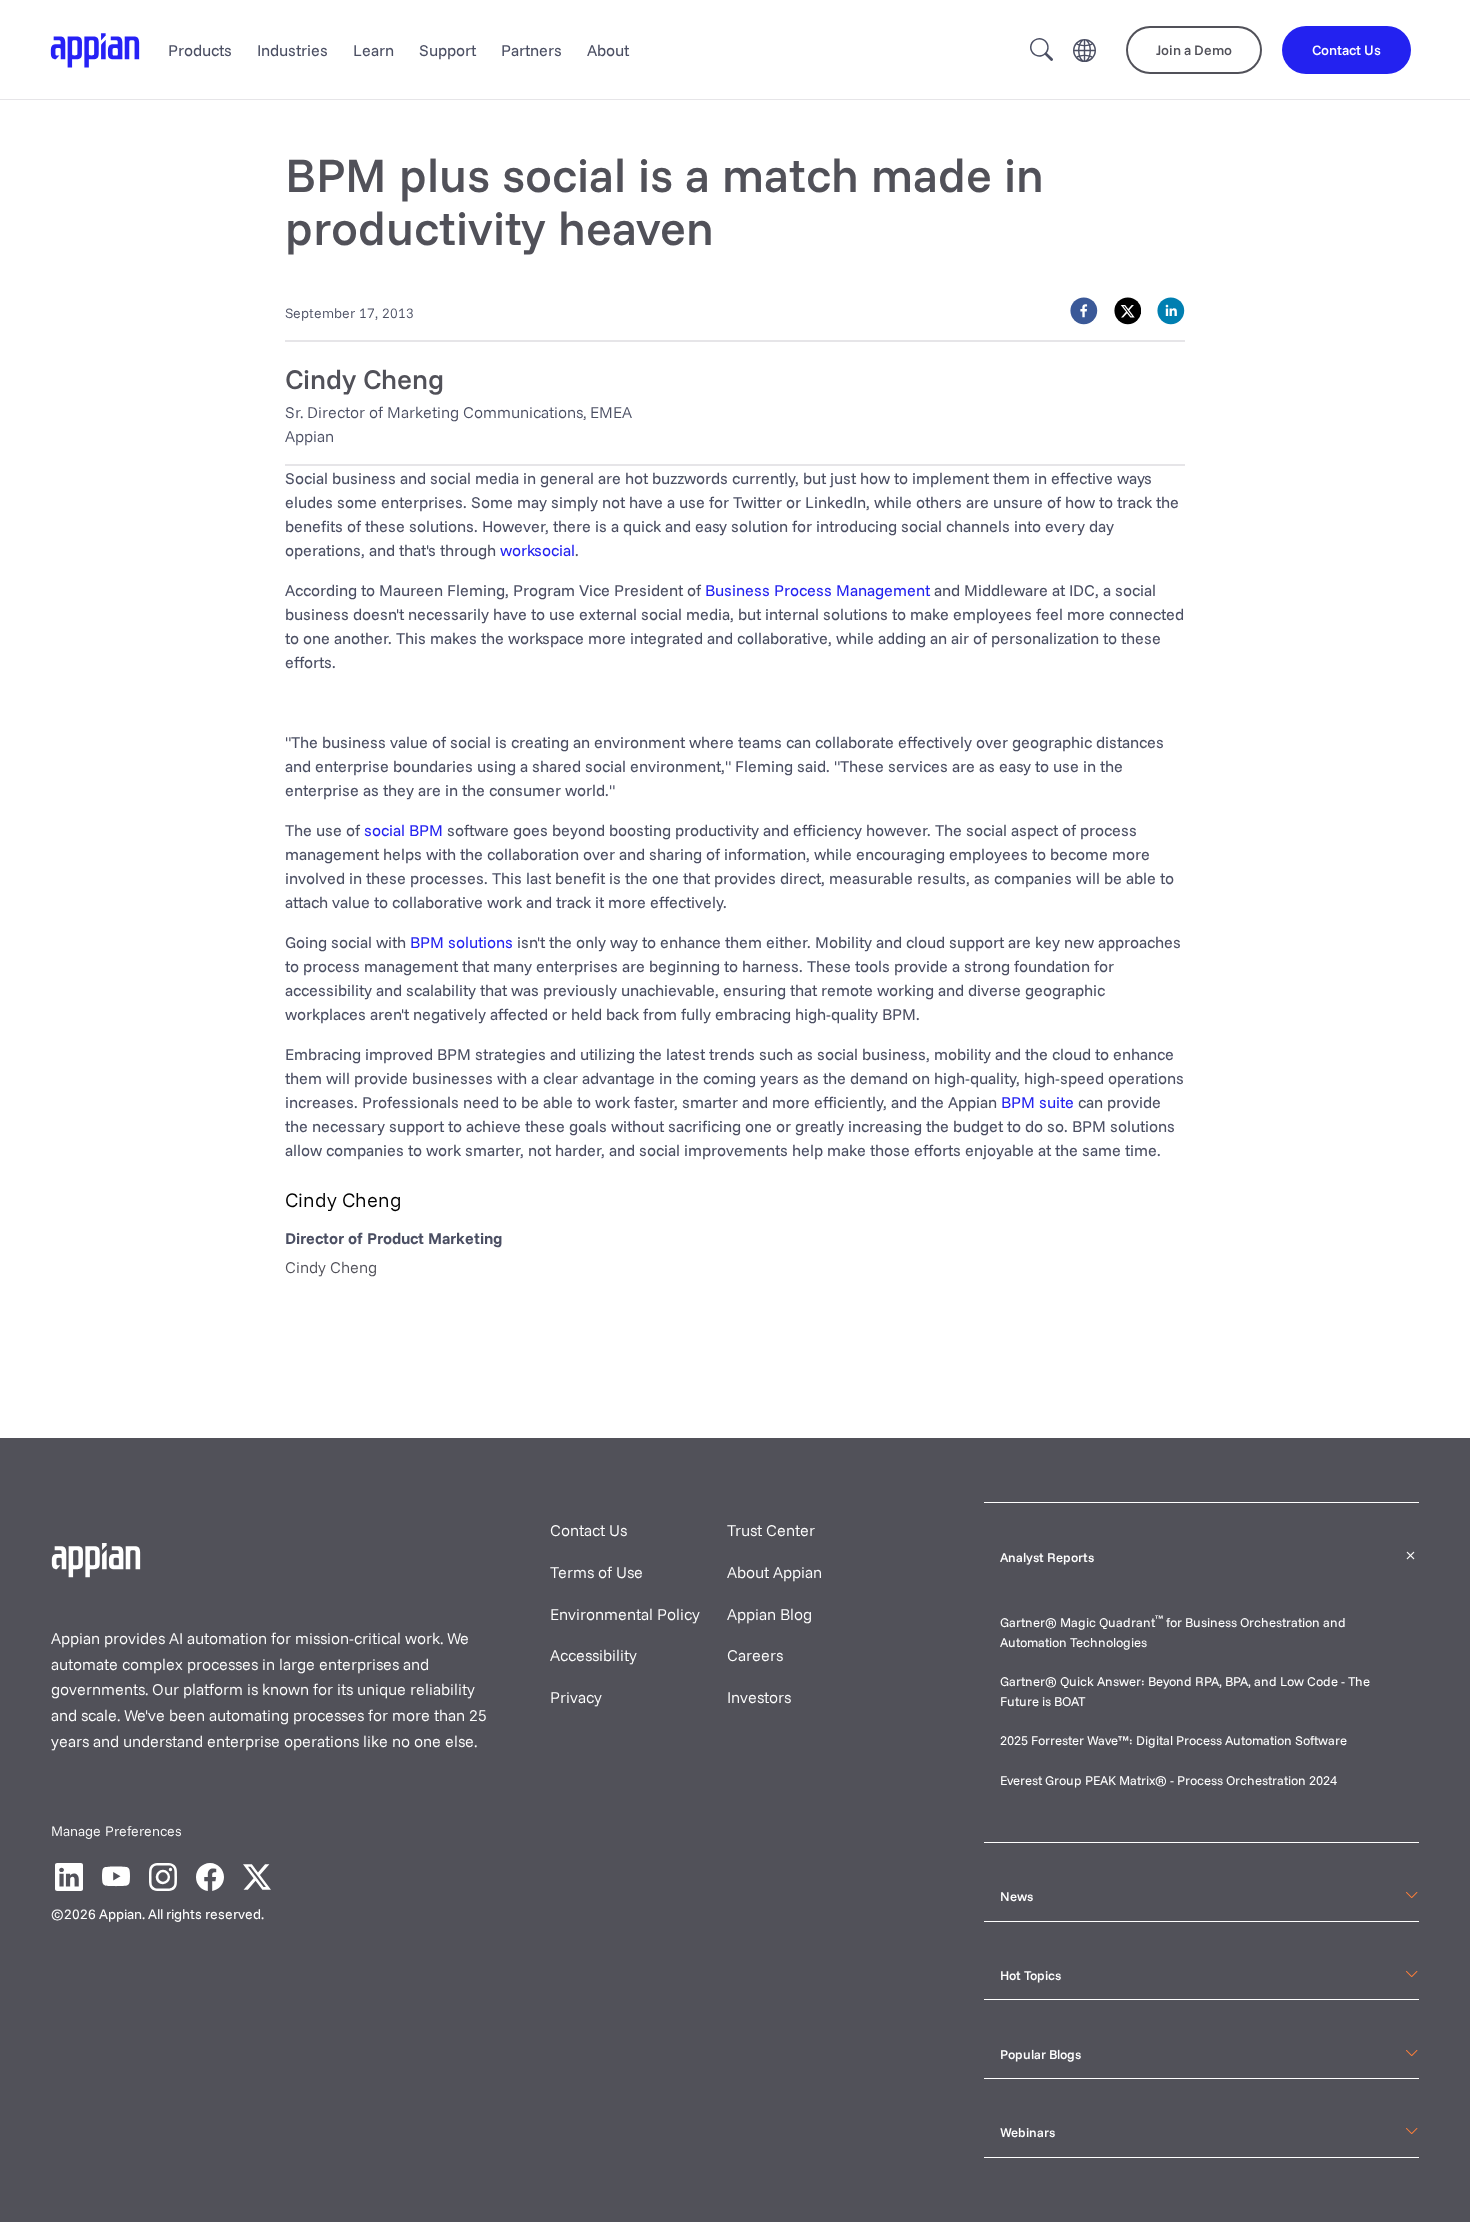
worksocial (537, 550)
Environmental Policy (625, 1614)
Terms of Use (596, 1572)
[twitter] (1128, 311)
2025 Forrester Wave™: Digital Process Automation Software (1173, 1740)
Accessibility (593, 1655)
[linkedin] (1171, 311)
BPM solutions (461, 942)
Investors (759, 1697)
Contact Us (588, 1530)
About (608, 50)
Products (200, 50)
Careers (755, 1655)
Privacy (576, 1697)
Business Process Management (817, 590)
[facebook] (1084, 311)
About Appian (774, 1572)
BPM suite (1037, 1102)
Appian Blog (769, 1614)
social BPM (403, 830)
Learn (373, 50)
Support (447, 50)
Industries (292, 50)
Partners (531, 50)
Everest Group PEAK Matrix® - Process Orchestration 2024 (1168, 1780)
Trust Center (771, 1530)
